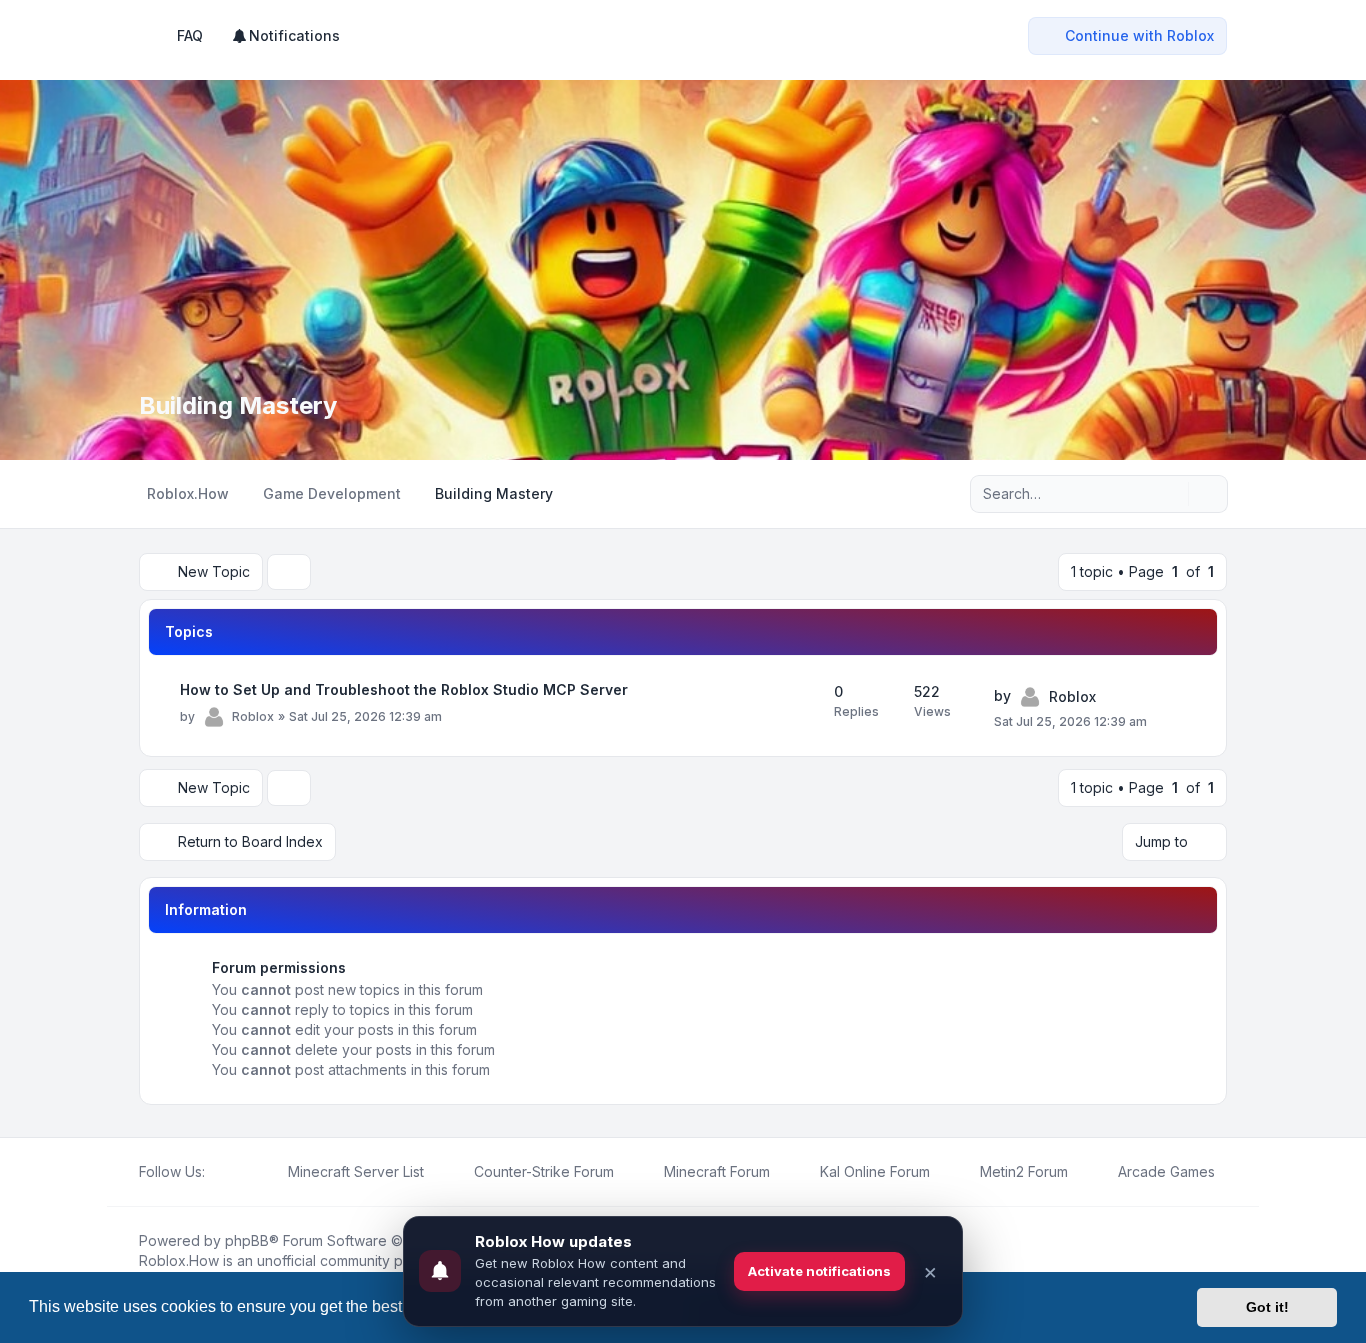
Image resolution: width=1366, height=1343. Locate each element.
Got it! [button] (1267, 1307)
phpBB (247, 1240)
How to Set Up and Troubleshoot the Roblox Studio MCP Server (404, 689)
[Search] (1171, 494)
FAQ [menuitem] (190, 35)
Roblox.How (179, 1260)
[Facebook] (217, 1172)
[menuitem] (285, 36)
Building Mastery (238, 405)
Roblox (253, 716)
